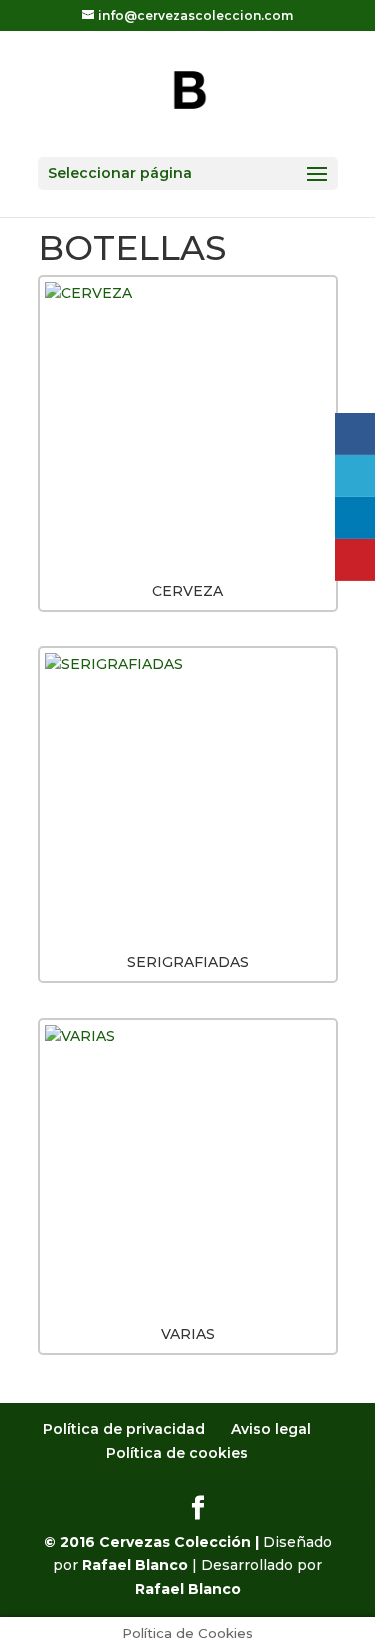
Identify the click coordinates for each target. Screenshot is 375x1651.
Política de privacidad (124, 1429)
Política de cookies (177, 1453)
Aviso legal (271, 1429)
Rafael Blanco (135, 1565)
